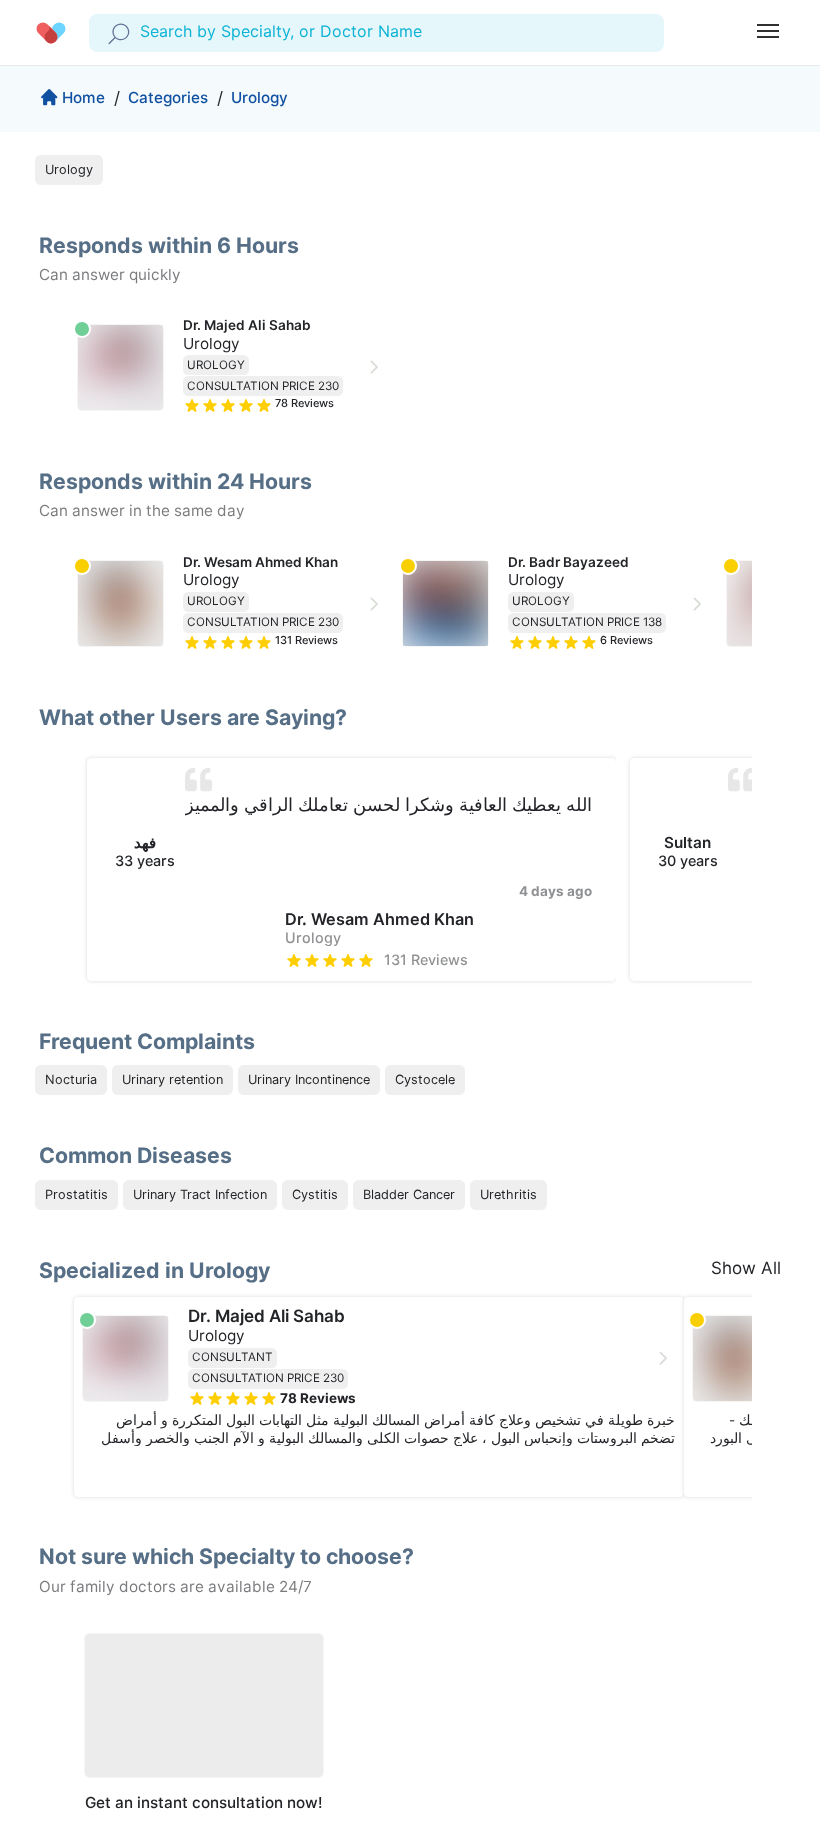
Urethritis (508, 1194)
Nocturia (71, 1079)
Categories (168, 97)
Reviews (304, 403)
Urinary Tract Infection (200, 1194)
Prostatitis (76, 1194)
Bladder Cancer (409, 1194)
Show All (746, 1268)
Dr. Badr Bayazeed (568, 562)
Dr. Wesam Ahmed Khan (260, 562)
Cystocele (425, 1079)
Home (83, 97)
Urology (259, 97)
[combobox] (142, 32)
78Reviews (318, 1398)
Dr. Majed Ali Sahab (247, 325)
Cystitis (315, 1194)
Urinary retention (172, 1079)
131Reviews (426, 959)
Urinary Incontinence (309, 1079)
